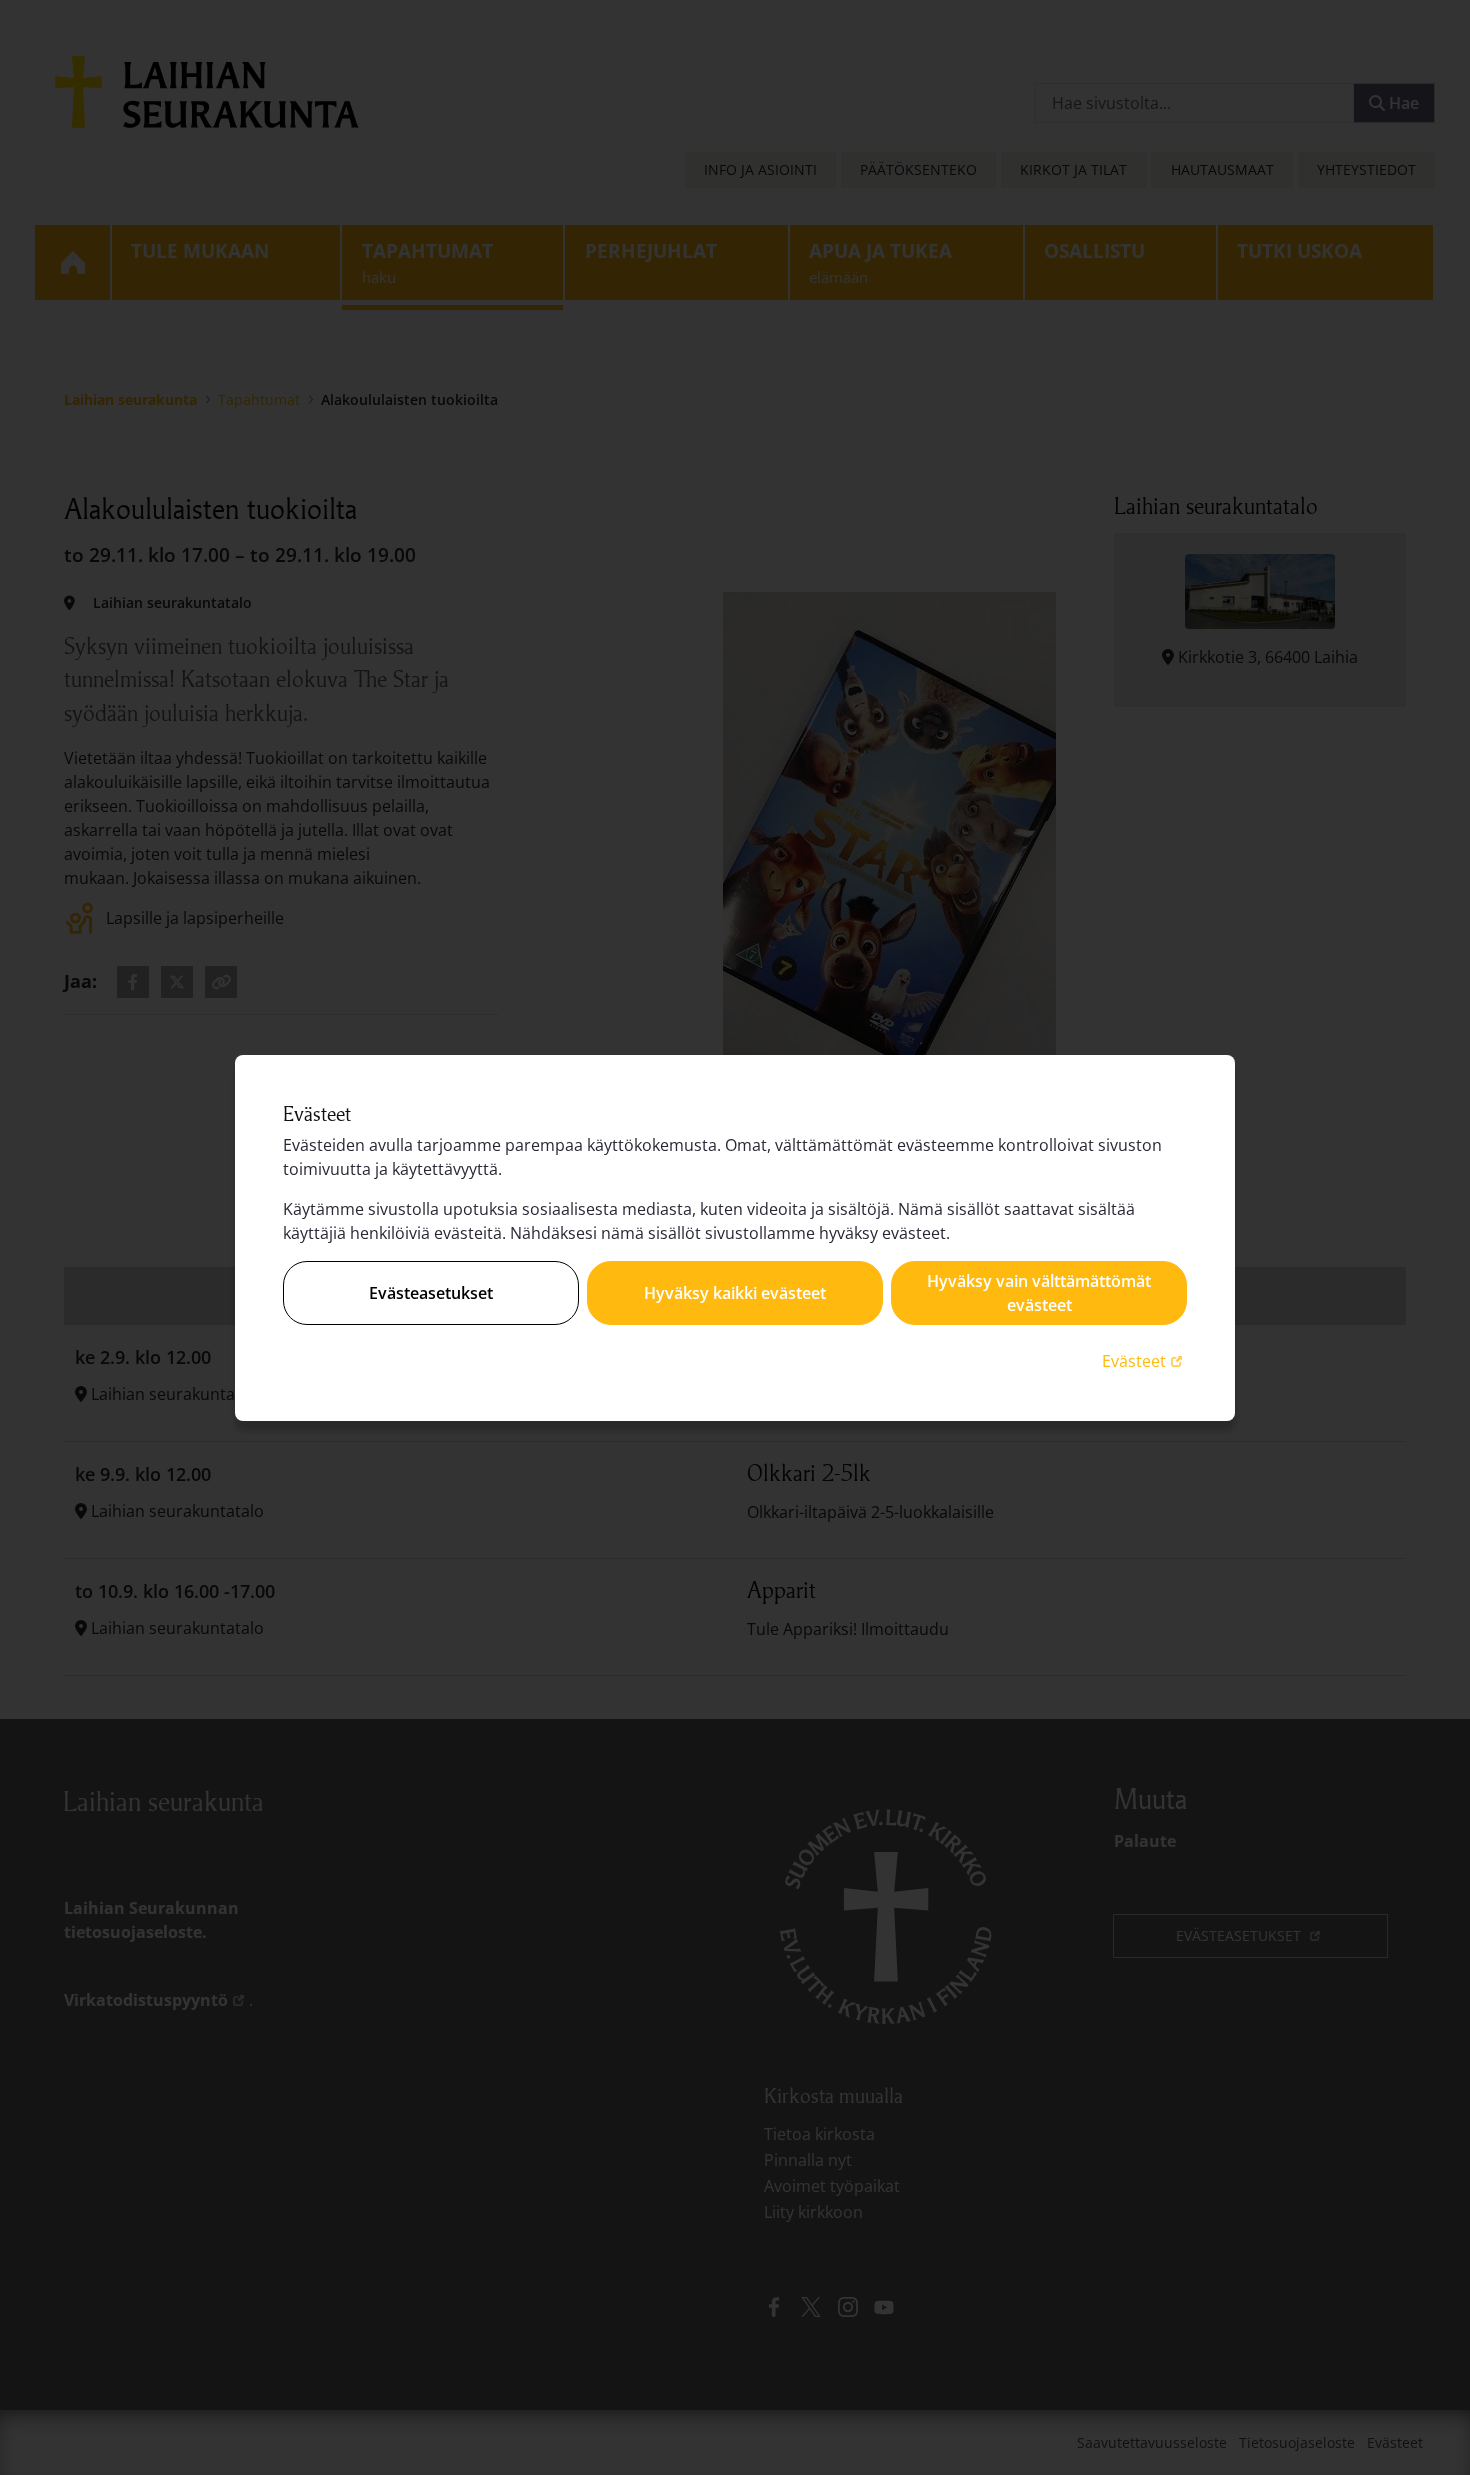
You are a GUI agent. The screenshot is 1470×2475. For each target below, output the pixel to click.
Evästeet (1144, 1360)
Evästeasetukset (431, 1293)
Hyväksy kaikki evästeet (735, 1293)
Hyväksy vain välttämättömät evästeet (1039, 1293)
